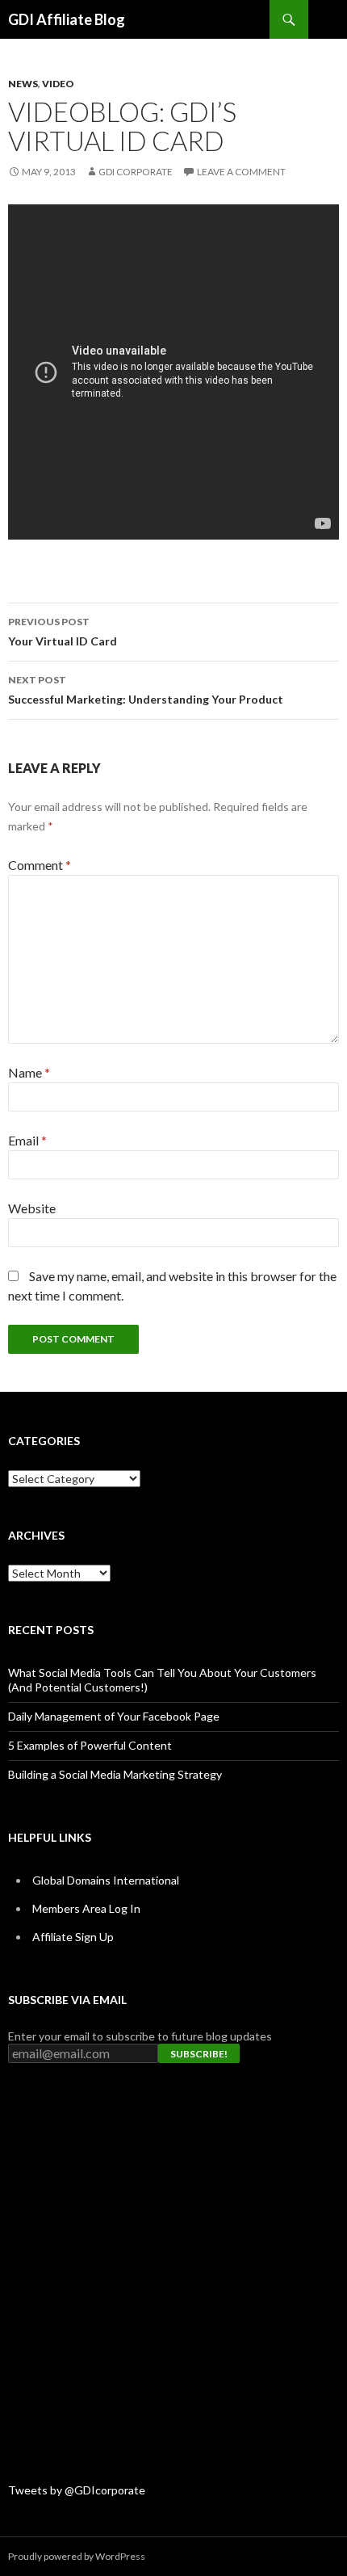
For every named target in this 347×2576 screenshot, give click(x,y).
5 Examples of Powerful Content (90, 1745)
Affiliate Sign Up (73, 1937)
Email (27, 1140)
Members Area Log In (86, 1908)
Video (58, 84)
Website (32, 1208)
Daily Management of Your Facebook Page (114, 1716)
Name (29, 1072)
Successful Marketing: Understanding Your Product (146, 690)
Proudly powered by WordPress (77, 2556)
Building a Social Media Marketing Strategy (115, 1774)
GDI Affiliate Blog (67, 19)
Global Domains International (106, 1880)
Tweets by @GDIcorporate (77, 2490)
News (23, 84)
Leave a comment (241, 172)
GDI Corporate (136, 172)
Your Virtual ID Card (63, 632)
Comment (40, 865)
